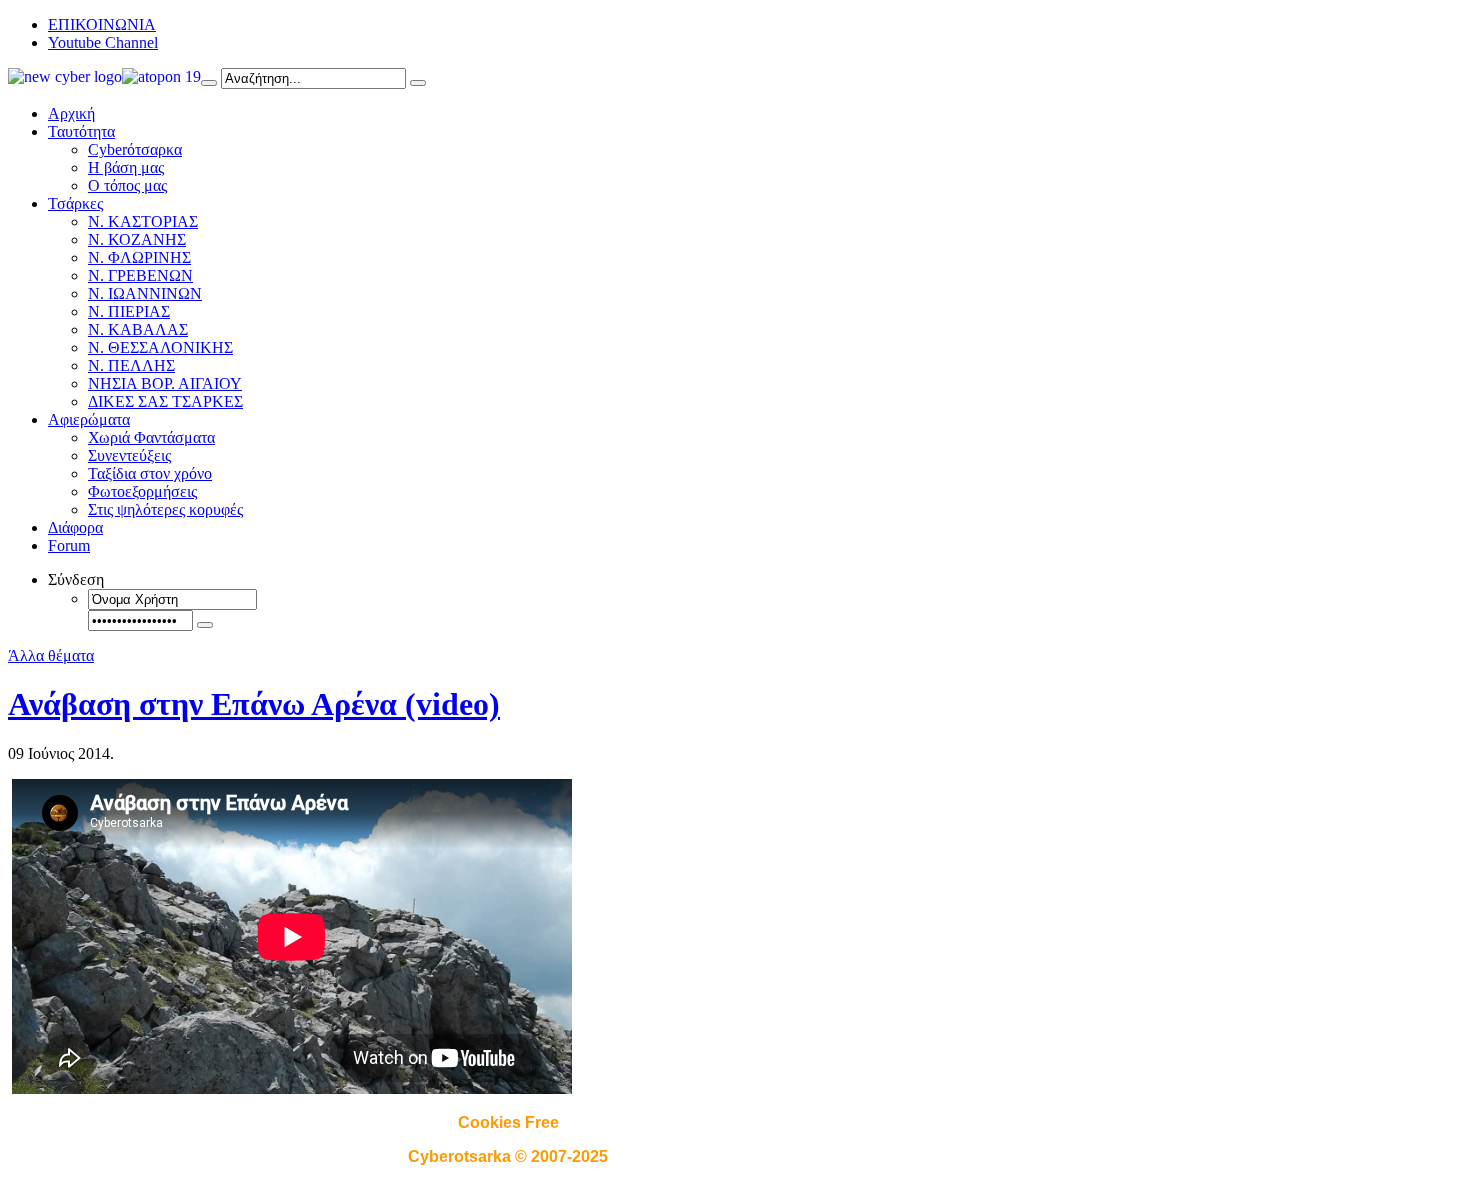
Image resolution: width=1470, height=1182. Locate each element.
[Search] (209, 83)
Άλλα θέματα (51, 655)
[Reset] (418, 83)
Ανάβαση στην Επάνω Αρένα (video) (254, 704)
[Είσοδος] (205, 625)
